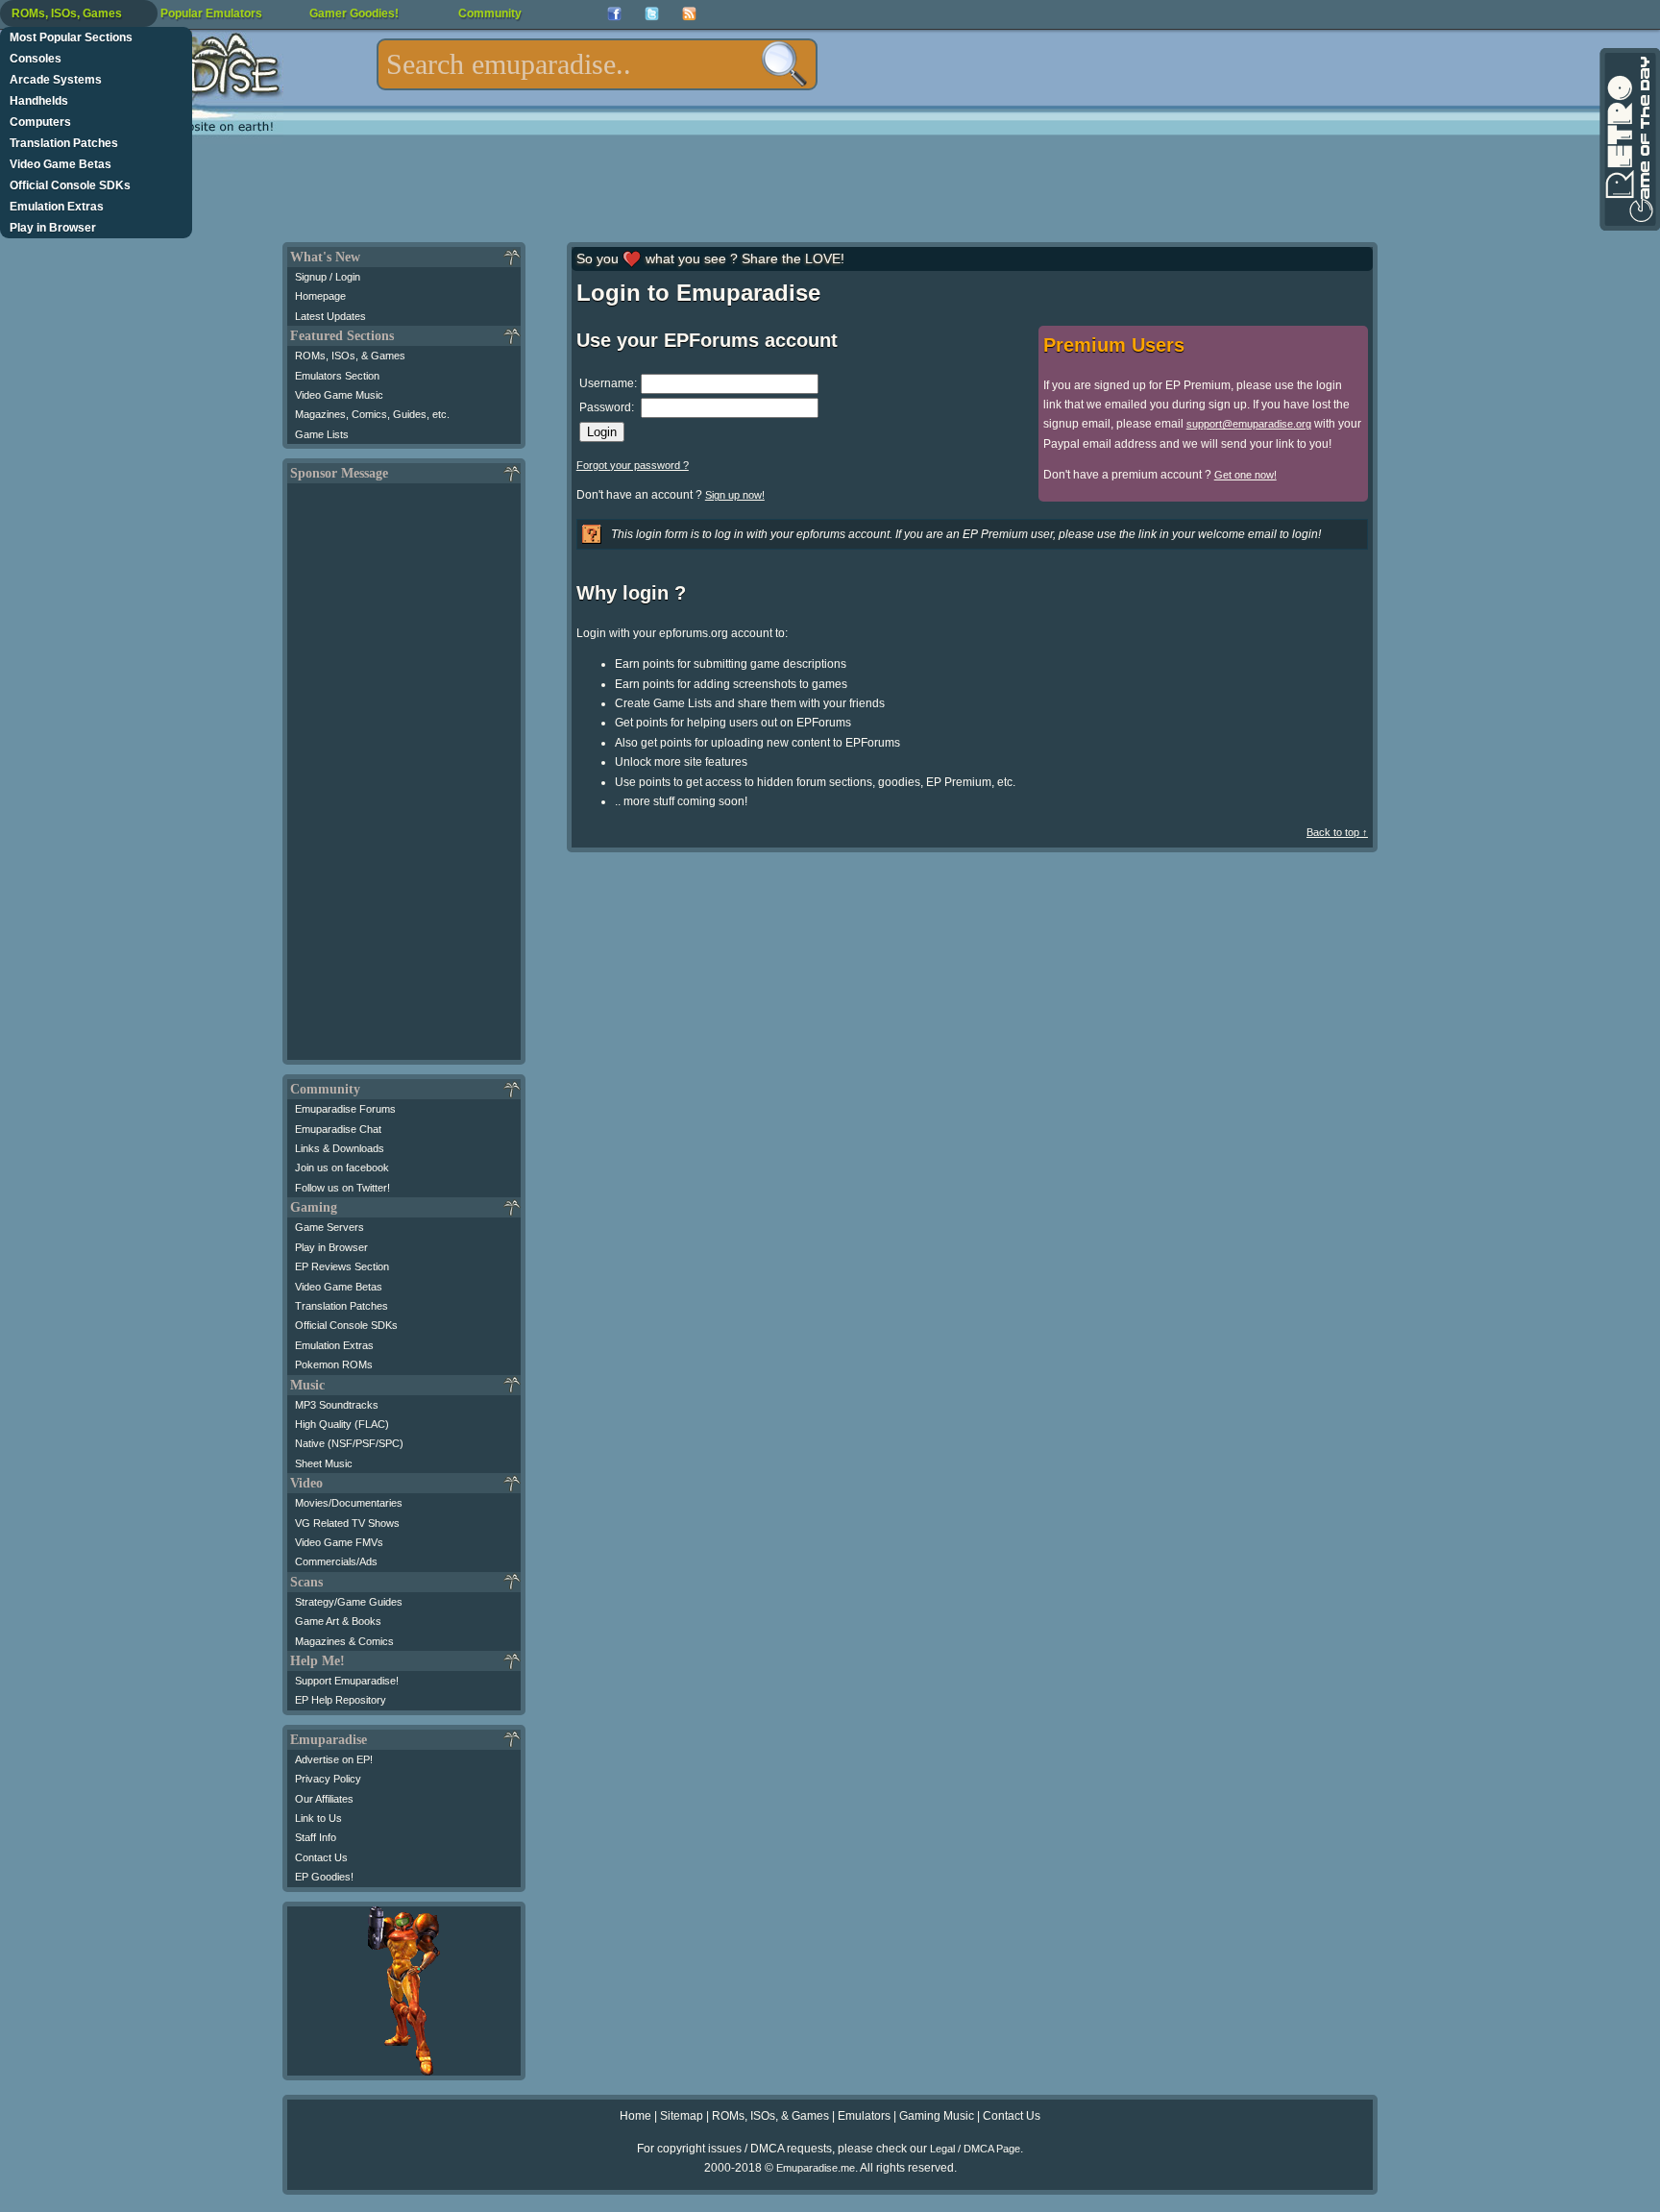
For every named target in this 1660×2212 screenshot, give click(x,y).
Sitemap (682, 2116)
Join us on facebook (342, 1167)
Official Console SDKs (70, 185)
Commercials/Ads (336, 1561)
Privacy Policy (328, 1779)
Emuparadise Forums (345, 1109)
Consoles (36, 59)
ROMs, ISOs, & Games (350, 356)
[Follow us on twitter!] (652, 14)
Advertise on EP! (334, 1759)
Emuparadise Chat (338, 1129)
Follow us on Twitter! (342, 1188)
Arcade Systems (56, 80)
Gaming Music (937, 2116)
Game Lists (322, 434)
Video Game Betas (61, 164)
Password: (607, 407)
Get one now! (1245, 475)
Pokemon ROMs (334, 1364)
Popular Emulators (211, 13)
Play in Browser (53, 228)
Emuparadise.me (816, 2168)
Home (635, 2116)
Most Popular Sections (71, 37)
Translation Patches (64, 143)
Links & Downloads (340, 1148)
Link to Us (318, 1818)
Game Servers (330, 1227)
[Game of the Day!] (1628, 139)
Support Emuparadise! (347, 1681)
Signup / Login (328, 277)
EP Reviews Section (342, 1266)
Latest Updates (330, 316)
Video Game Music (339, 395)
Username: (608, 383)
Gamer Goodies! (354, 13)
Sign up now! (735, 495)
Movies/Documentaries (349, 1503)
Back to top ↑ (1337, 832)
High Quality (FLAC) (342, 1424)
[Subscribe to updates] (689, 14)
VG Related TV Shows (347, 1523)
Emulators (864, 2116)
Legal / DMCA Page (975, 2149)
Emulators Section (337, 376)
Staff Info (316, 1837)
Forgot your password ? (633, 465)
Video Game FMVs (339, 1542)
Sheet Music (324, 1463)
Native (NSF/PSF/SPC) (349, 1443)
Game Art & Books (338, 1621)
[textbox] (597, 64)
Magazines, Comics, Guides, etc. (372, 414)
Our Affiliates (324, 1799)
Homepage (320, 296)
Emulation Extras (57, 207)
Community (490, 13)
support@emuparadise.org (1249, 424)
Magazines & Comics (344, 1641)
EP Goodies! (324, 1877)
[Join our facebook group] (614, 14)
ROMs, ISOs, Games (67, 13)
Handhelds (39, 101)
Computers (40, 122)
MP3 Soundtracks (337, 1405)
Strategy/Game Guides (349, 1602)
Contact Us (321, 1857)
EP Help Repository (341, 1700)
